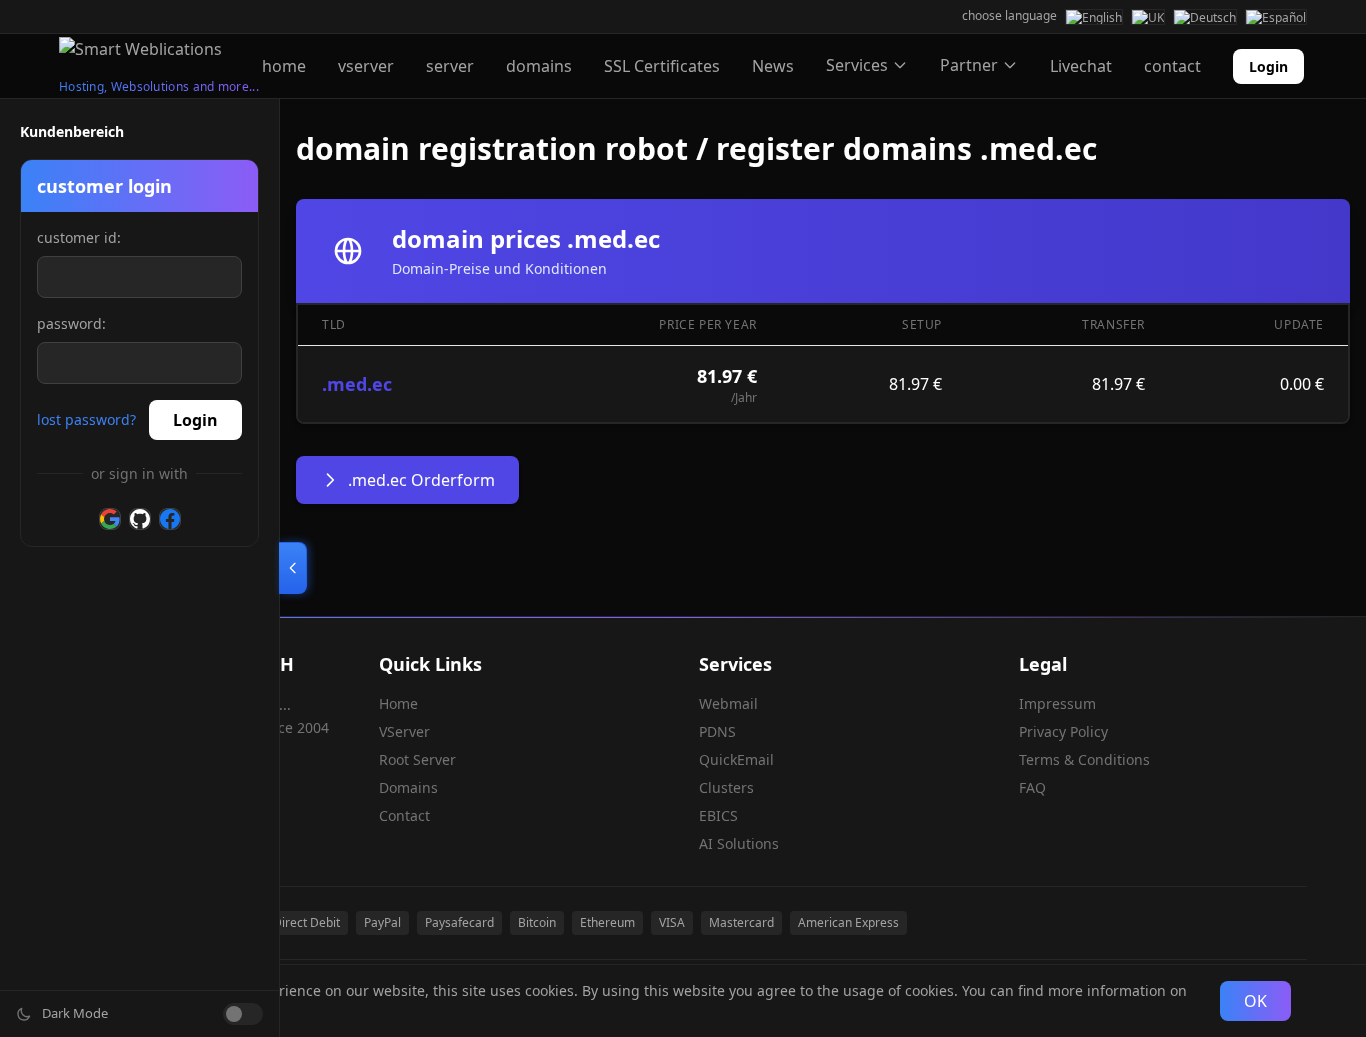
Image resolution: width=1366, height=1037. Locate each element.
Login (1268, 66)
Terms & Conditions (1084, 759)
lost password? (86, 419)
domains (539, 66)
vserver (366, 66)
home (284, 66)
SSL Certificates (662, 66)
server (450, 66)
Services (857, 65)
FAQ (1032, 787)
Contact (404, 815)
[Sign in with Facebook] (170, 519)
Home (398, 703)
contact (1172, 66)
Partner (969, 65)
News (773, 66)
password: (71, 323)
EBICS (718, 815)
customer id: (79, 237)
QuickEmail (736, 759)
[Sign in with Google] (110, 519)
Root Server (417, 759)
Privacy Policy (1063, 731)
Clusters (726, 787)
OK (1255, 1001)
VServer (404, 731)
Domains (408, 787)
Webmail (728, 703)
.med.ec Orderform (421, 480)
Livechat (1081, 66)
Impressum (1057, 703)
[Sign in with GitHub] (140, 519)
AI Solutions (739, 843)
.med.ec (357, 384)
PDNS (717, 731)
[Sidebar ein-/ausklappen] (293, 568)
